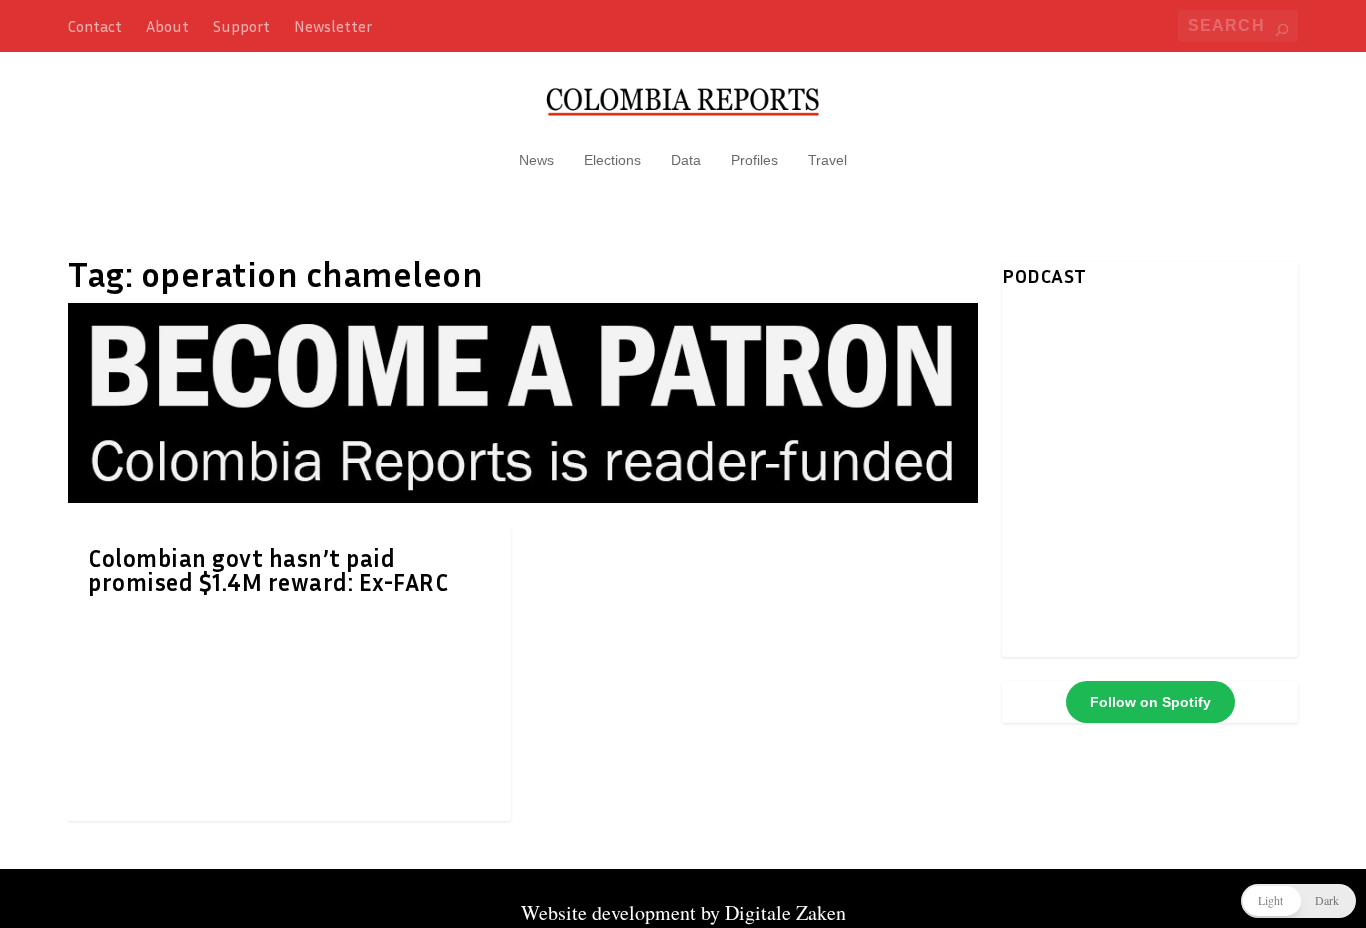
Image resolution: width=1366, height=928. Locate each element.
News (536, 160)
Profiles (754, 160)
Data (686, 160)
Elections (612, 160)
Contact (95, 26)
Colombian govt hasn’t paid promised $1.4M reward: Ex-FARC (268, 570)
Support (241, 26)
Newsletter (333, 26)
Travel (827, 160)
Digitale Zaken (785, 912)
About (167, 26)
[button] (1298, 901)
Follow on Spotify (1150, 702)
